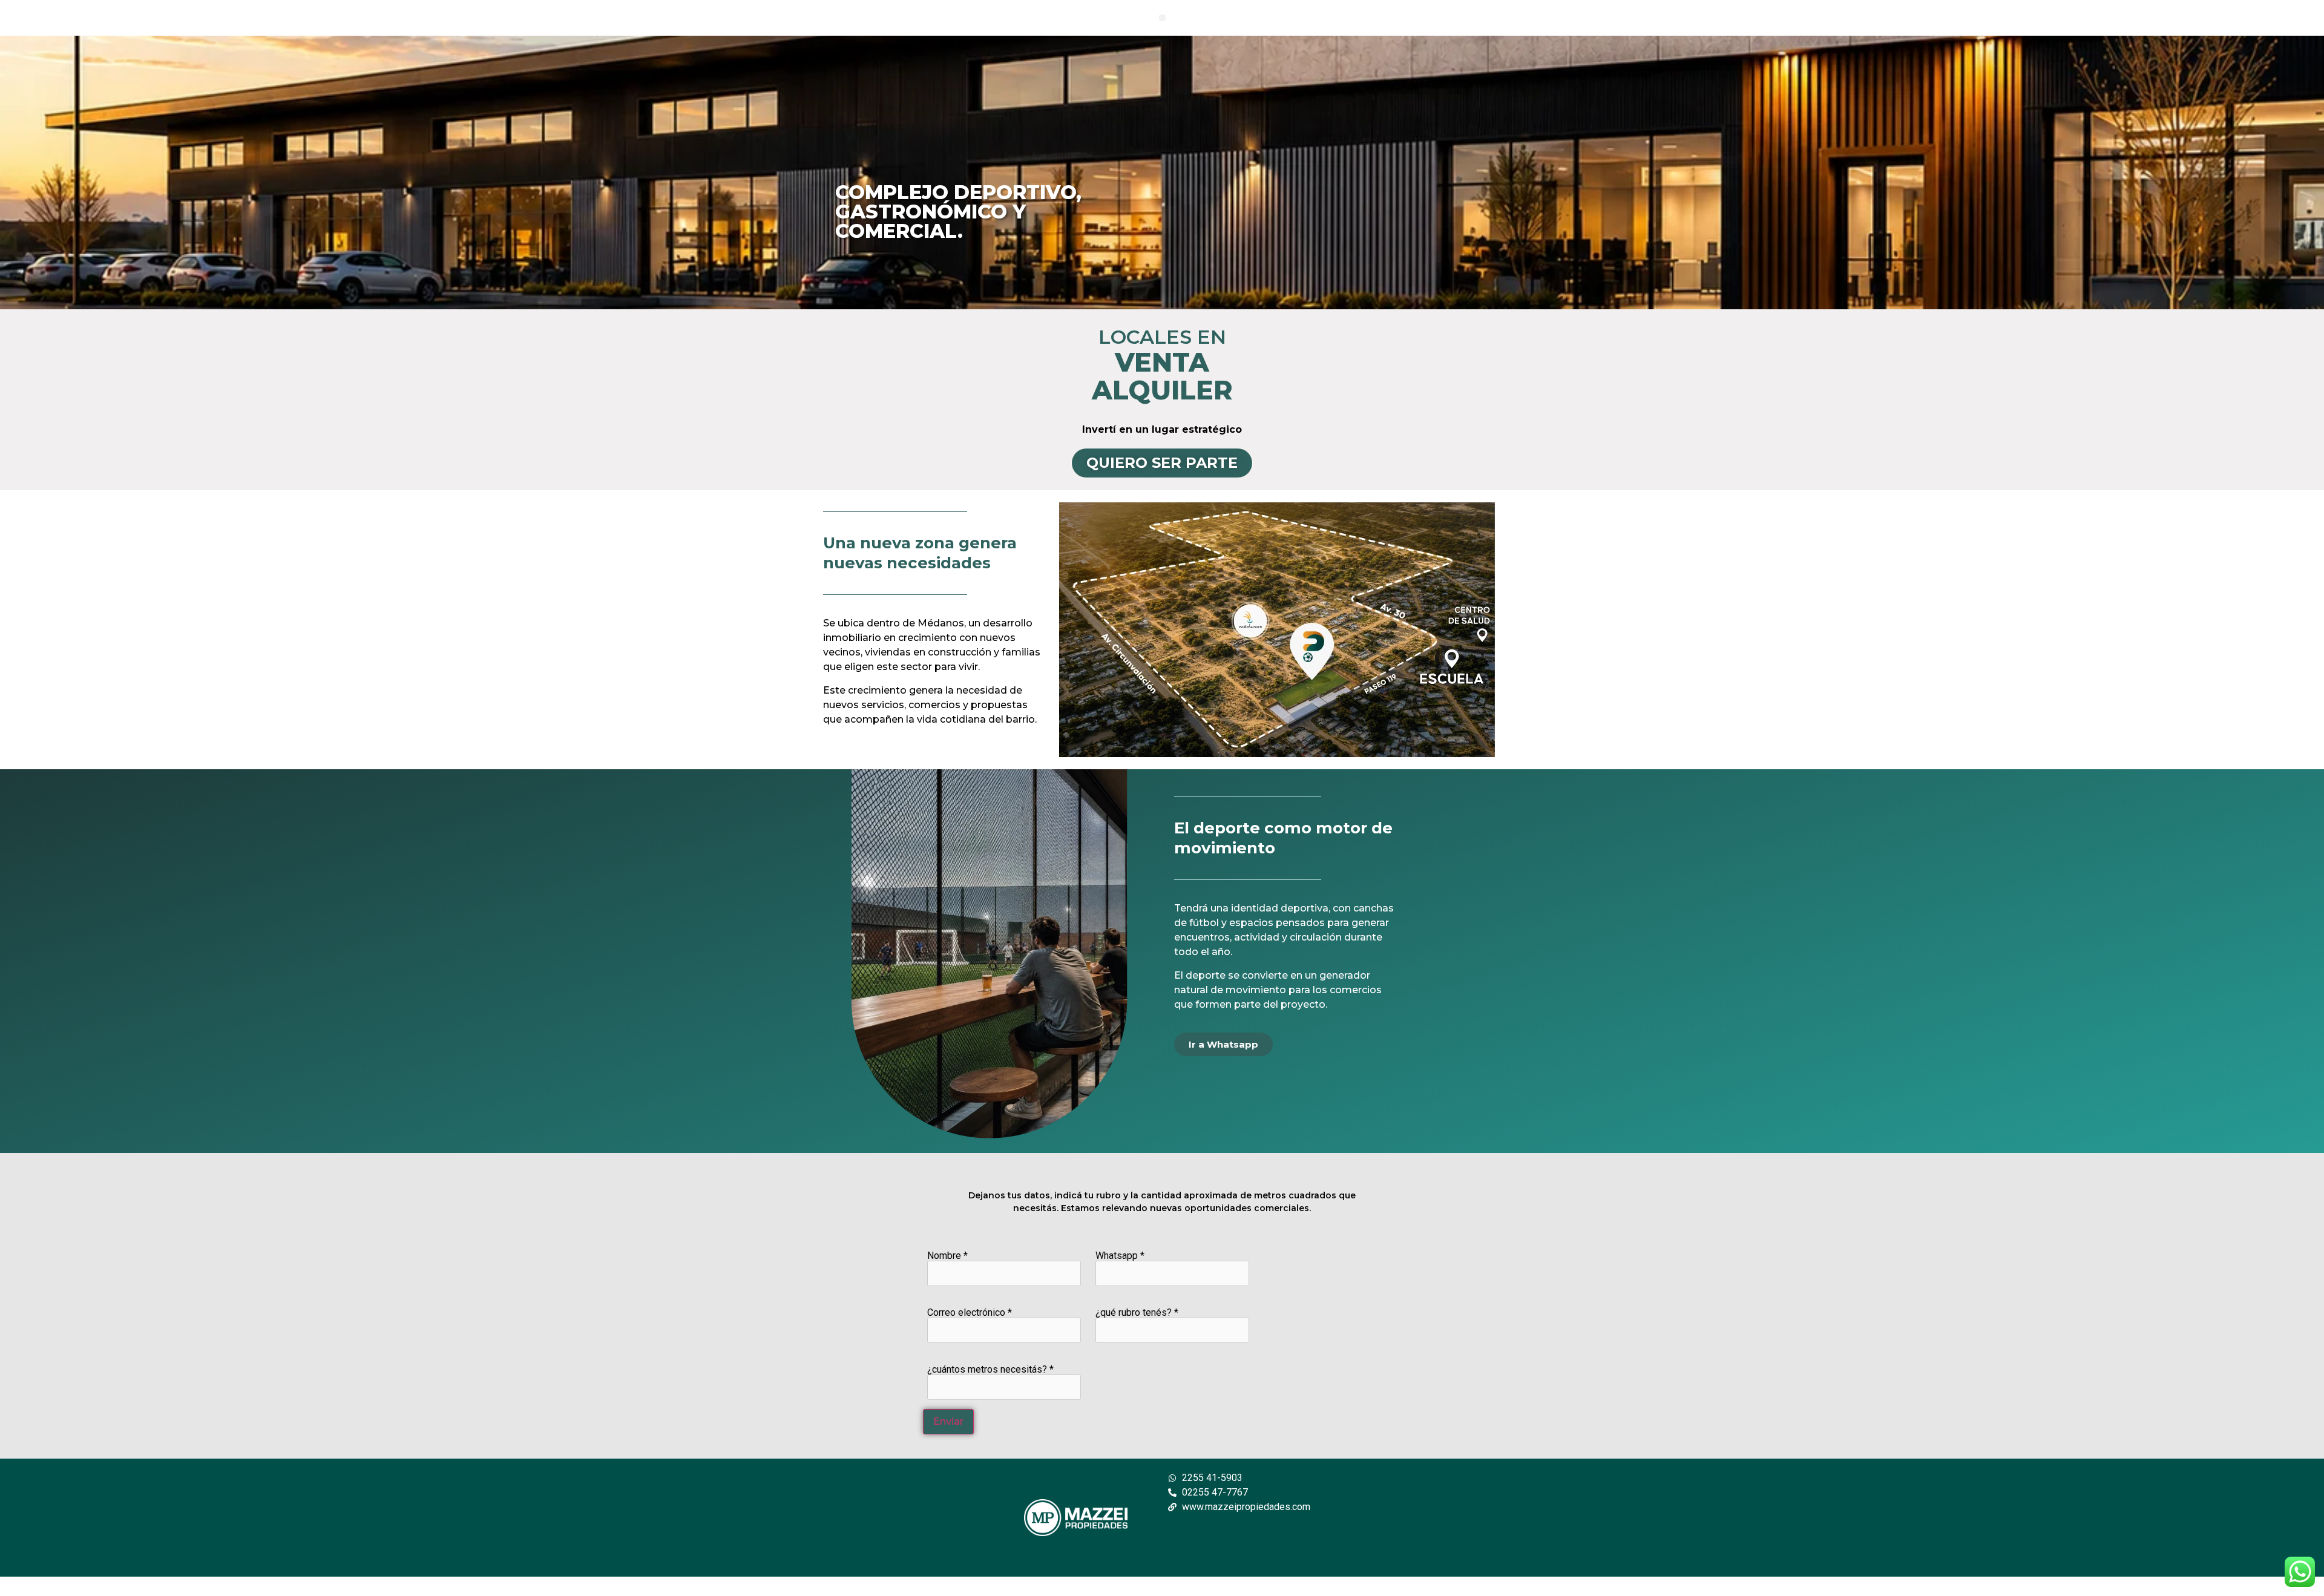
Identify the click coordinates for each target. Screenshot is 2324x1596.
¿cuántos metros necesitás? (990, 1370)
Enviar (948, 1421)
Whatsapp (1120, 1256)
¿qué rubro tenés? (1137, 1313)
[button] (1162, 18)
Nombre (947, 1256)
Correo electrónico (970, 1313)
